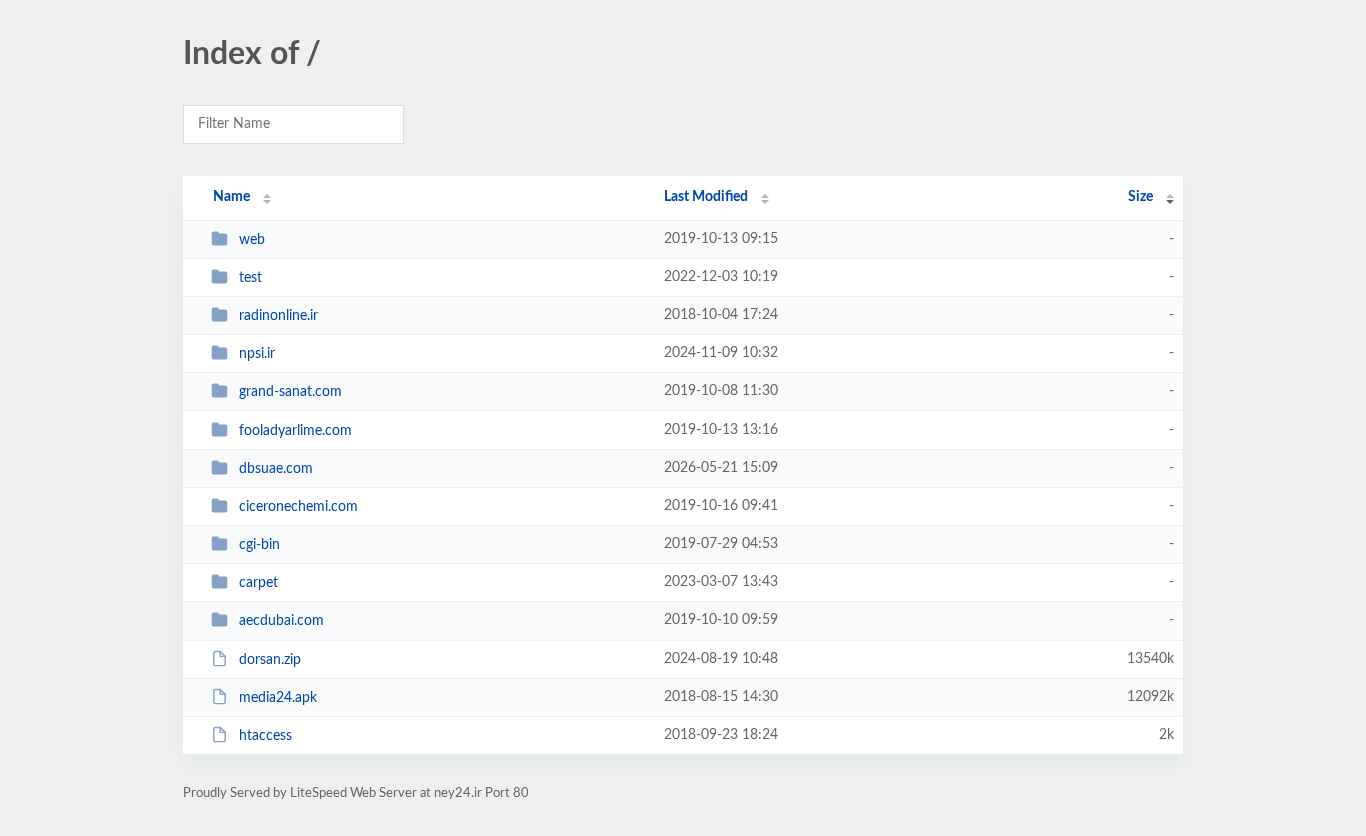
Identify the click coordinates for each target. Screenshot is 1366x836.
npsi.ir (257, 354)
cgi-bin (259, 545)
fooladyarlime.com (295, 431)
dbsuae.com (276, 469)
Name (231, 197)
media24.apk (278, 698)
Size (1140, 197)
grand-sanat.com (290, 392)
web (252, 240)
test (250, 278)
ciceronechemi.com (298, 507)
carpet (258, 583)
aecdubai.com (281, 621)
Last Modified (706, 197)
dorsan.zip (270, 660)
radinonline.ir (278, 316)
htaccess (265, 736)
